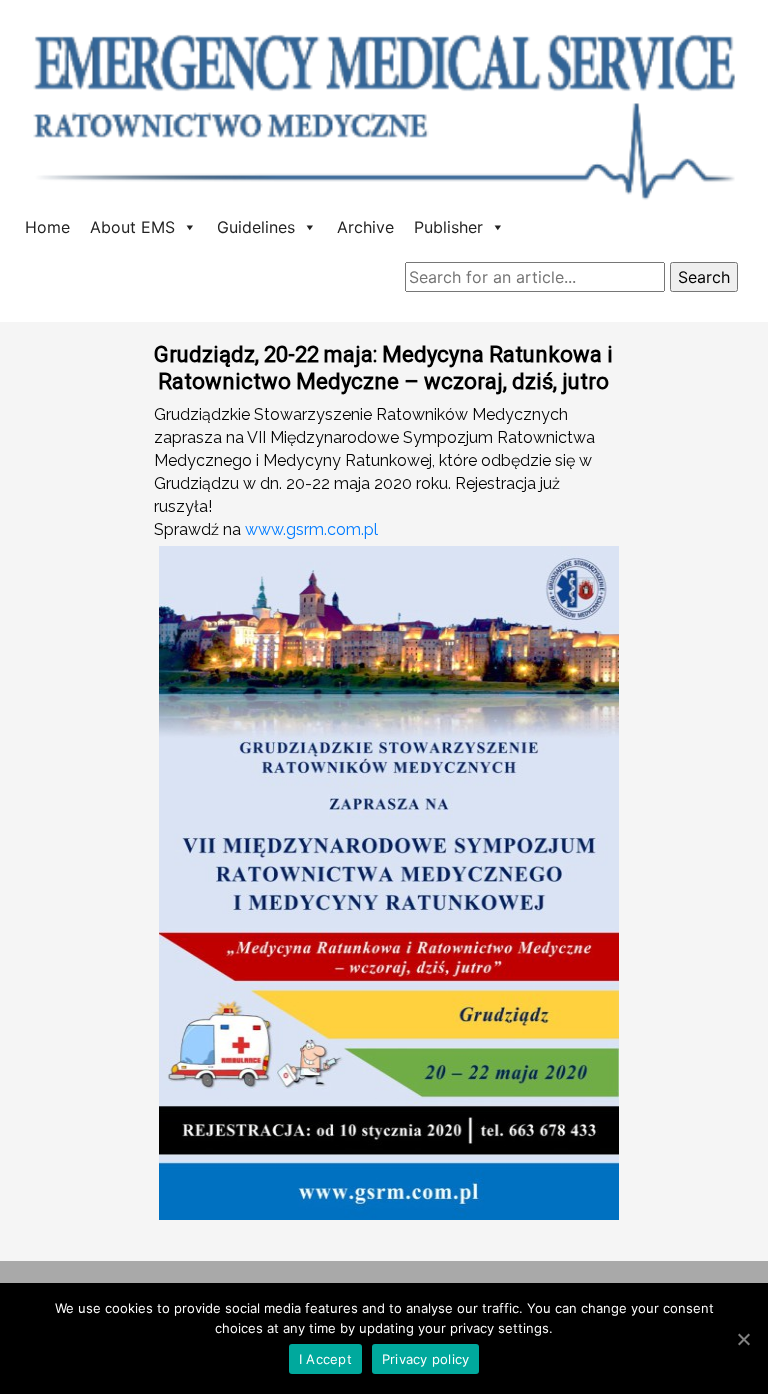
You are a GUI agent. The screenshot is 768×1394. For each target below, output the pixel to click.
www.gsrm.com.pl (311, 529)
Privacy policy (426, 1359)
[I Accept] (743, 1339)
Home (47, 227)
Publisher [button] (448, 227)
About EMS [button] (132, 227)
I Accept (325, 1359)
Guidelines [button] (256, 227)
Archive (365, 227)
